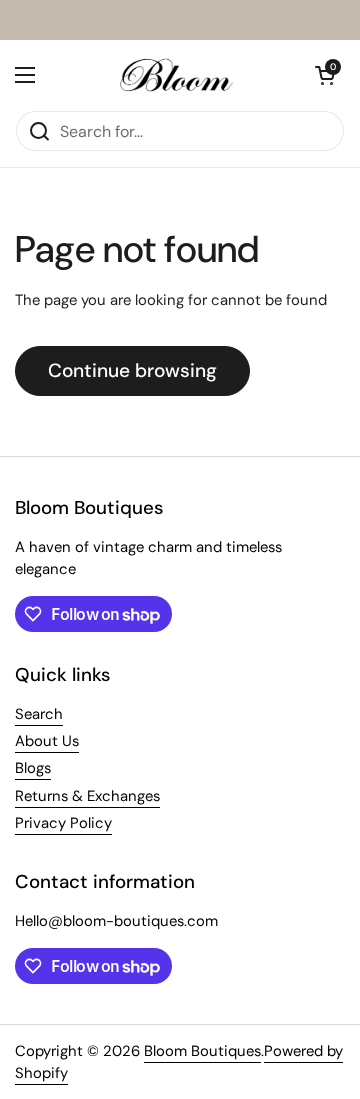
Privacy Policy (63, 823)
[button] (325, 75)
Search (39, 714)
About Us (47, 741)
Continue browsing (132, 370)
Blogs (33, 768)
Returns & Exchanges (87, 796)
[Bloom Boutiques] (175, 75)
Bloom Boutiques (202, 1051)
